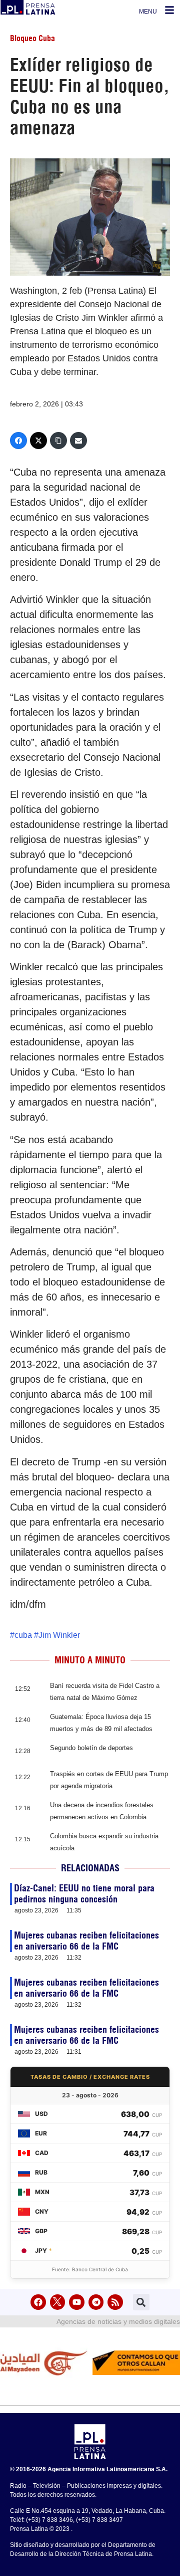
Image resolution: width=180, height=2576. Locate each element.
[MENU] (169, 10)
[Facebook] (18, 441)
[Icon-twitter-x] (58, 2302)
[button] (141, 2302)
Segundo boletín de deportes (91, 1748)
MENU (148, 12)
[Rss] (115, 2302)
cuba (23, 1635)
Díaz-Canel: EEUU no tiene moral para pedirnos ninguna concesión (84, 1894)
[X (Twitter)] (38, 441)
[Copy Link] (58, 441)
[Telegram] (96, 2302)
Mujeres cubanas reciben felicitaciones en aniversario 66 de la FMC (86, 1941)
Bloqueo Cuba (32, 38)
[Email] (78, 441)
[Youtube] (77, 2302)
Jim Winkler (59, 1635)
